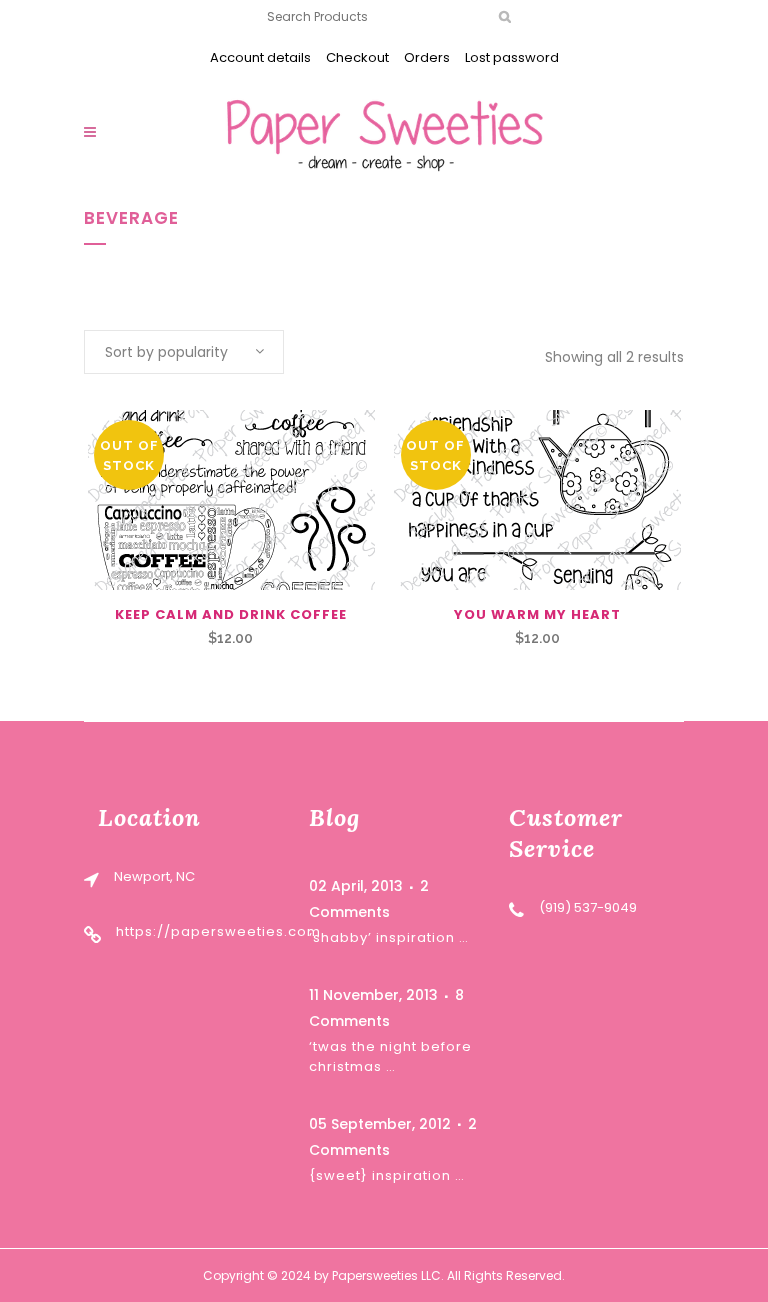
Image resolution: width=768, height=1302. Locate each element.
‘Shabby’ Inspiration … (389, 937)
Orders (427, 57)
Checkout (357, 57)
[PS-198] (230, 500)
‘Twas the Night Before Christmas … (390, 1056)
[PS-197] (537, 500)
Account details (260, 57)
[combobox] (184, 352)
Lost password (512, 57)
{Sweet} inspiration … (387, 1175)
